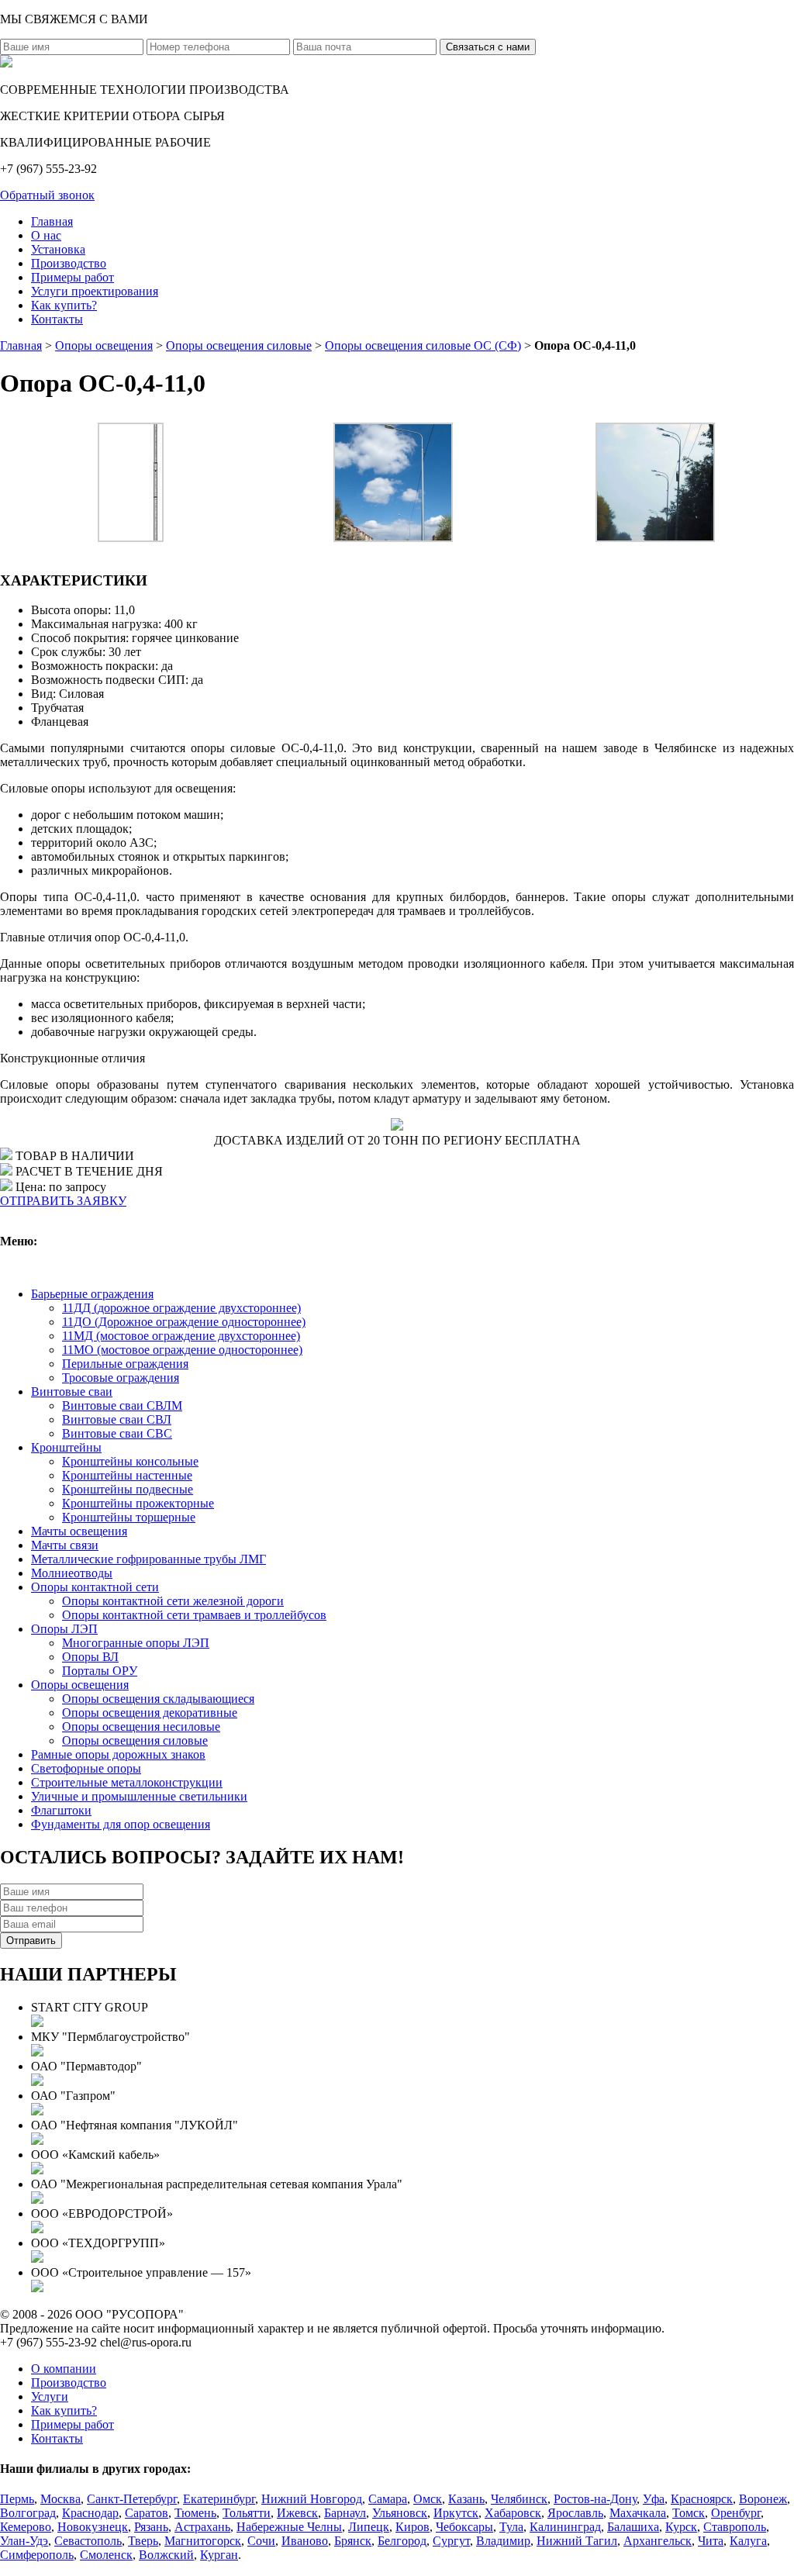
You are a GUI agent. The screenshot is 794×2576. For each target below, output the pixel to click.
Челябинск (519, 2499)
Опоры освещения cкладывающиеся (158, 1699)
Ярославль (575, 2513)
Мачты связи (65, 1545)
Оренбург (736, 2513)
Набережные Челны (289, 2527)
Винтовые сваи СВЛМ (122, 1405)
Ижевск (297, 2513)
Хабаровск (513, 2513)
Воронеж (763, 2499)
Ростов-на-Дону (595, 2499)
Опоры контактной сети (95, 1587)
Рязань (151, 2527)
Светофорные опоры (86, 1768)
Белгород (402, 2541)
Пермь (17, 2499)
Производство (69, 263)
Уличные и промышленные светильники (139, 1796)
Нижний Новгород (312, 2499)
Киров (413, 2527)
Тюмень (195, 2513)
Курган (219, 2555)
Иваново (305, 2541)
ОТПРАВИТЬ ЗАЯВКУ (63, 1201)
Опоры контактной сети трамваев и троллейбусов (194, 1615)
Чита (711, 2541)
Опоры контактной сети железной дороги (173, 1601)
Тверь (143, 2541)
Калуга (748, 2541)
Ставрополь (735, 2527)
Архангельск (658, 2541)
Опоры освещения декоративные (150, 1713)
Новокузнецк (93, 2527)
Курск (681, 2527)
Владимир (503, 2541)
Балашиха (633, 2527)
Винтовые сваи (72, 1392)
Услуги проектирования (95, 291)
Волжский (166, 2555)
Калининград (565, 2527)
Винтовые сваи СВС (117, 1433)
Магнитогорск (203, 2541)
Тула (511, 2527)
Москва (60, 2499)
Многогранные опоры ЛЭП (136, 1643)
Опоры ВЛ (90, 1657)
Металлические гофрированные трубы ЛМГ (148, 1559)
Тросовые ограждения (121, 1378)
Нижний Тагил (577, 2541)
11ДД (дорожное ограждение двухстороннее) (181, 1308)
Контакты (57, 319)
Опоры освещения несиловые (141, 1727)
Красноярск (702, 2499)
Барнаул (345, 2513)
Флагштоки (61, 1810)
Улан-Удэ (24, 2541)
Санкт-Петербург (132, 2499)
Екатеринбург (219, 2499)
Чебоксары (464, 2527)
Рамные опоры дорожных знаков (118, 1754)
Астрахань (202, 2527)
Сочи (261, 2541)
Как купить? (64, 305)
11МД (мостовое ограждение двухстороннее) (181, 1336)
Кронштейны (66, 1447)
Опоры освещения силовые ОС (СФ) (423, 345)
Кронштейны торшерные (129, 1517)
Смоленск (106, 2555)
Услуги (50, 2396)
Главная (52, 221)
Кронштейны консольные (130, 1461)
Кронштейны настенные (127, 1475)
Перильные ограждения (125, 1364)
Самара (388, 2499)
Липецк (369, 2527)
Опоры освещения (104, 345)
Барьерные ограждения (92, 1294)
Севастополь (88, 2541)
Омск (428, 2499)
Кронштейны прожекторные (138, 1503)
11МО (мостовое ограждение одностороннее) (182, 1350)
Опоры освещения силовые (239, 345)
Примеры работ (72, 277)
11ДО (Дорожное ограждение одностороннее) (184, 1322)
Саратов (147, 2513)
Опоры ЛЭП (64, 1629)
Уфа (654, 2499)
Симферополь (37, 2555)
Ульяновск (400, 2513)
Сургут (451, 2541)
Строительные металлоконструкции (127, 1782)
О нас (46, 235)
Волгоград (28, 2513)
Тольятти (247, 2513)
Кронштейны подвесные (128, 1489)
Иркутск (456, 2513)
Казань (466, 2499)
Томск (689, 2513)
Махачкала (638, 2513)
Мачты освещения (79, 1531)
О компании (64, 2369)
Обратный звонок (47, 195)
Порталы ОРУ (100, 1671)
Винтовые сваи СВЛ (117, 1419)
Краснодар (90, 2513)
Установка (58, 249)
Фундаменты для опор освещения (121, 1824)
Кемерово (26, 2527)
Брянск (353, 2541)
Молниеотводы (72, 1573)
